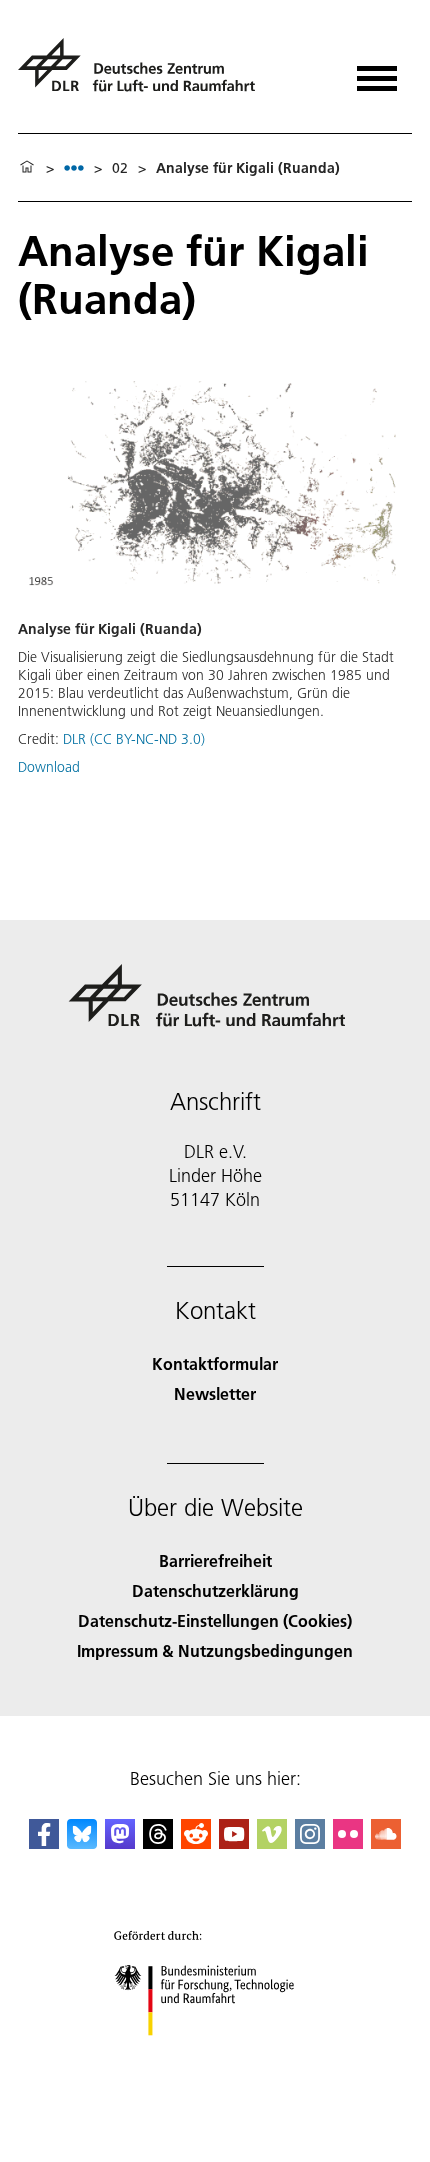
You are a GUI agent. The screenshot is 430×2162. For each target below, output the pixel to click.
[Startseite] (27, 168)
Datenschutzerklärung (215, 1590)
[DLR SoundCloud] (386, 1842)
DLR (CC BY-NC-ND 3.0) (134, 739)
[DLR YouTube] (234, 1842)
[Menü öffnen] (377, 71)
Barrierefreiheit (215, 1560)
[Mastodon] (120, 1842)
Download (49, 767)
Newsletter (215, 1393)
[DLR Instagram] (310, 1842)
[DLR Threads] (158, 1842)
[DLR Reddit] (196, 1842)
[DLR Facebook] (44, 1842)
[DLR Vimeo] (272, 1842)
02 (120, 168)
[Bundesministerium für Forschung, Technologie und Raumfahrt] (215, 2055)
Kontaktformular (215, 1363)
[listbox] (74, 167)
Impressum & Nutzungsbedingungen (215, 1650)
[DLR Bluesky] (82, 1842)
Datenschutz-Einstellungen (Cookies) (215, 1620)
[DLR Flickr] (348, 1842)
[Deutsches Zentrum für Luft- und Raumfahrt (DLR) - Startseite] (144, 73)
